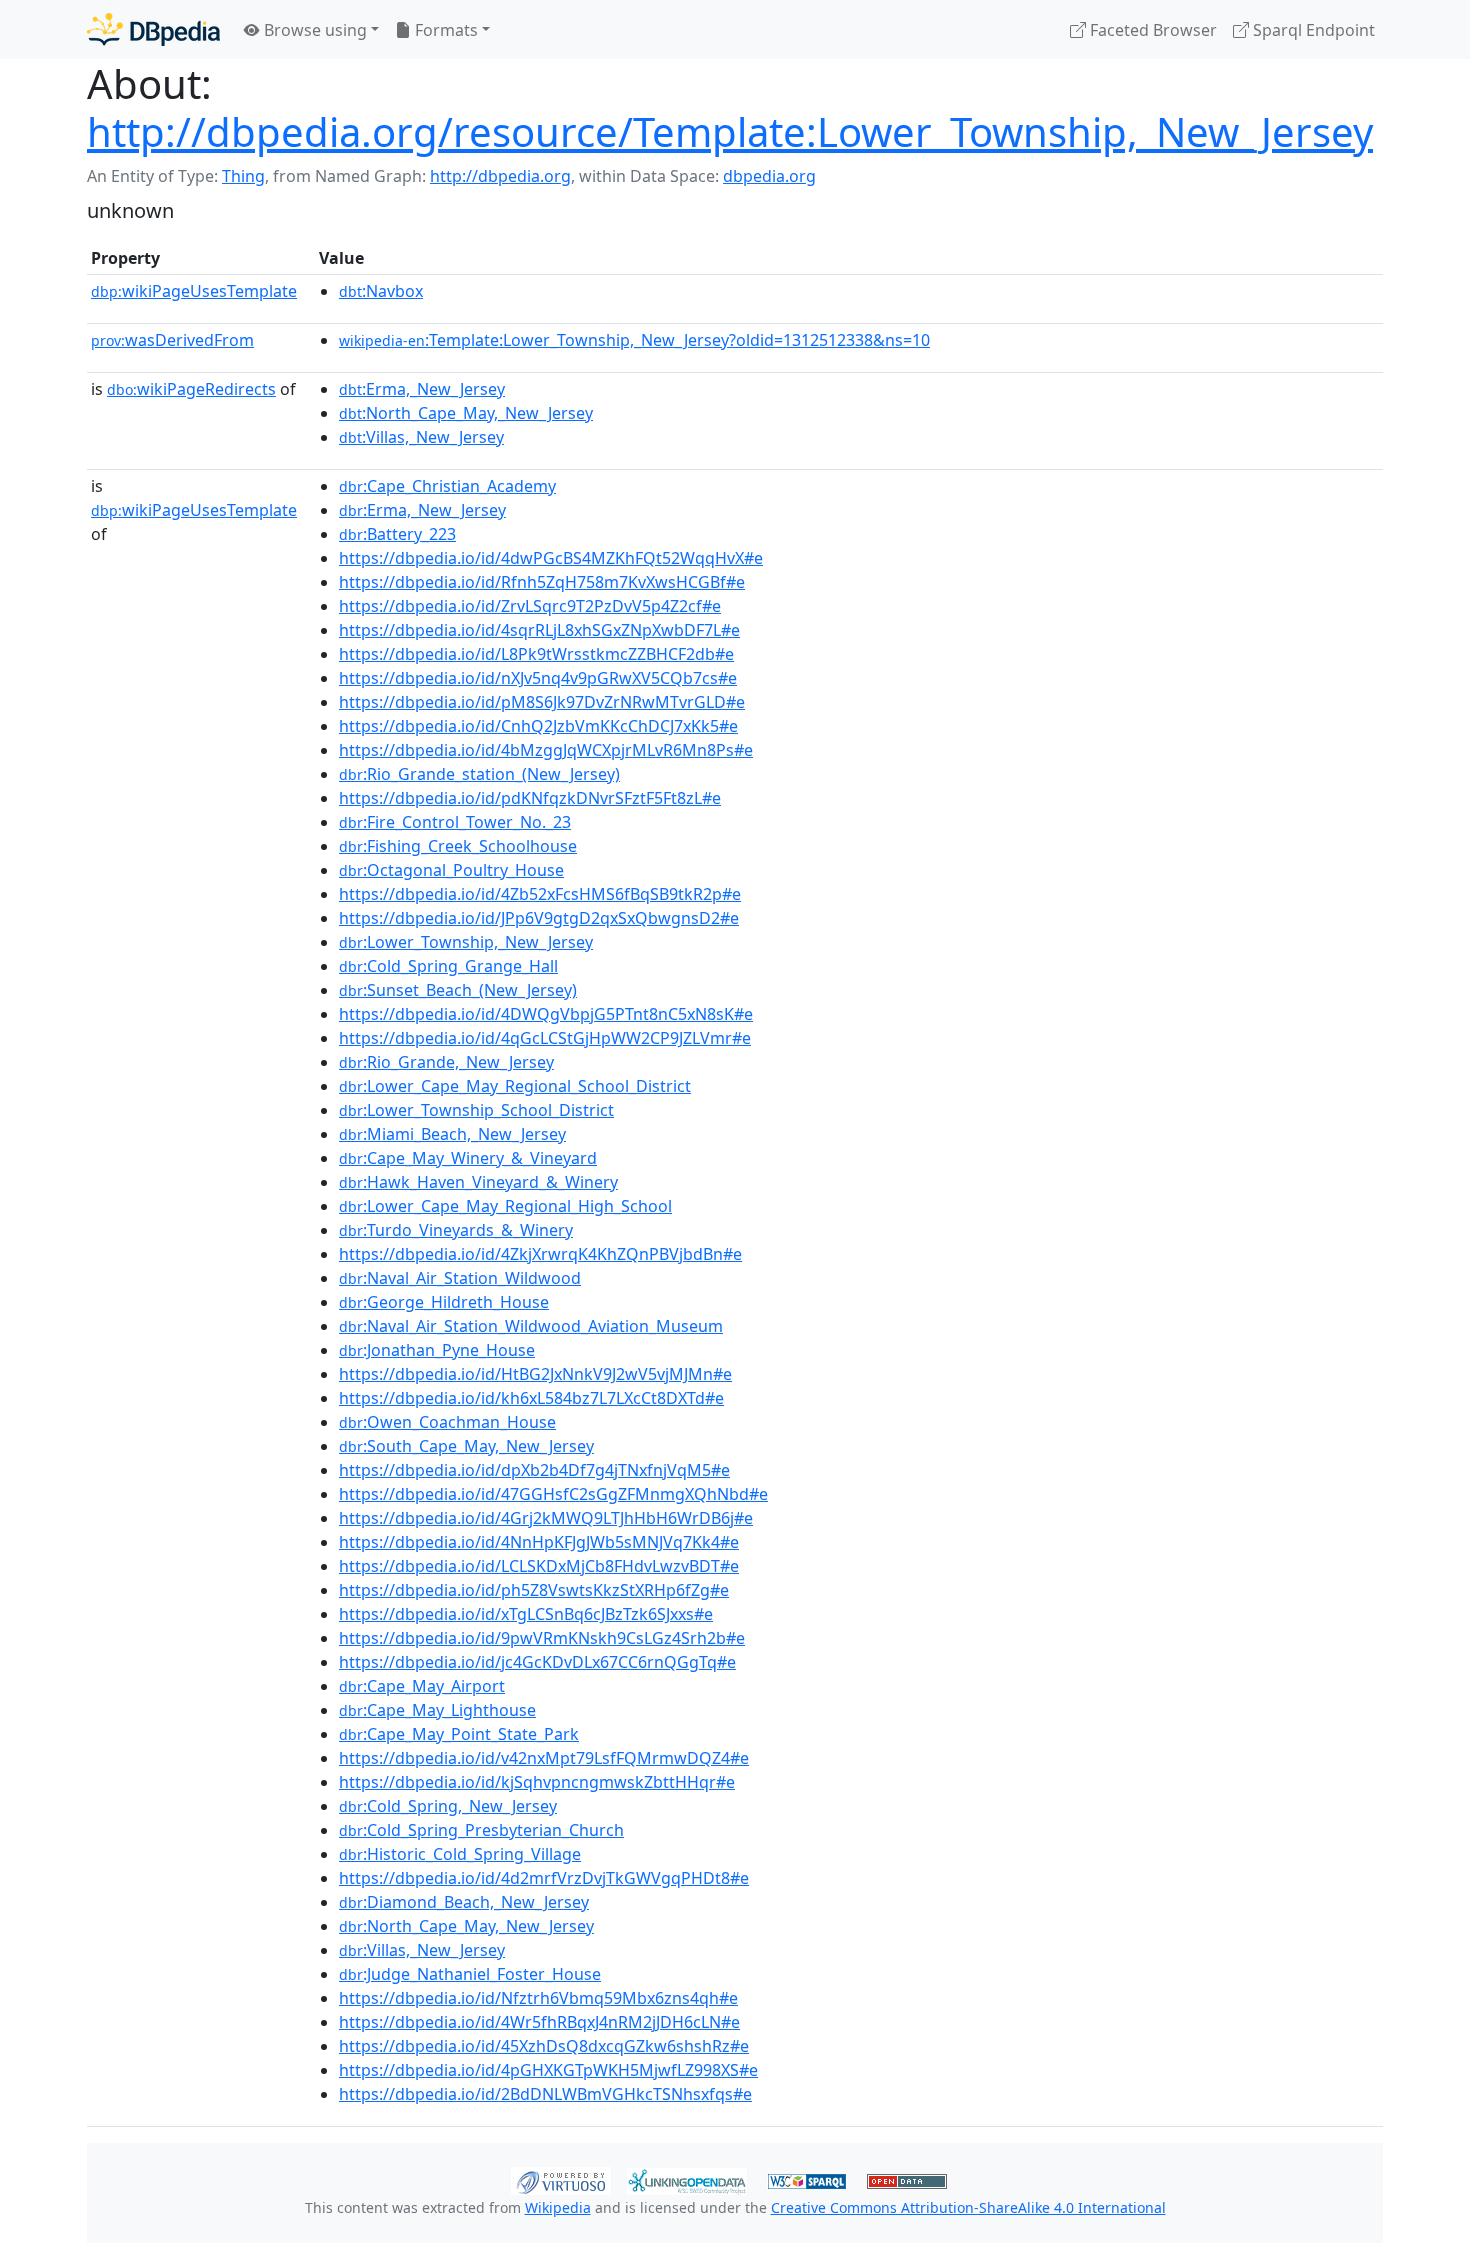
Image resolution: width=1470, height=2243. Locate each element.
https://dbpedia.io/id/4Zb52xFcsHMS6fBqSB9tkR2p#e (540, 894)
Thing (243, 176)
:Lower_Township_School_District (476, 1110)
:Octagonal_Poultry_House (451, 870)
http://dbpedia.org (500, 176)
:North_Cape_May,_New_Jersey (466, 413)
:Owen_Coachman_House (447, 1422)
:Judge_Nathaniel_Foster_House (470, 1974)
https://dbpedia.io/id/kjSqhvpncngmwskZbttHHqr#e (537, 1782)
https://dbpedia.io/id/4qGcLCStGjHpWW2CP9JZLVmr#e (545, 1038)
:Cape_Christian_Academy (447, 486)
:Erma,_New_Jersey (422, 389)
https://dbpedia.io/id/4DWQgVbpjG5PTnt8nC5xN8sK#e (546, 1014)
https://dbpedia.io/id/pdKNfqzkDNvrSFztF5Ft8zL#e (530, 798)
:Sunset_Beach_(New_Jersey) (458, 990)
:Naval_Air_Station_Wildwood (460, 1278)
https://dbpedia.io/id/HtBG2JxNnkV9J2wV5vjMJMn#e (535, 1374)
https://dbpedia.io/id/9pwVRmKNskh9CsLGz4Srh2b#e (542, 1638)
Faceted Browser (1151, 30)
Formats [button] (444, 30)
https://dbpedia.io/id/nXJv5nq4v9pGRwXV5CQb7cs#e (538, 678)
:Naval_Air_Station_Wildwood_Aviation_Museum (531, 1326)
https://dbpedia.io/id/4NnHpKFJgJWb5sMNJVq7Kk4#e (539, 1542)
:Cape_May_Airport (422, 1686)
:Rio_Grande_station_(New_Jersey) (479, 774)
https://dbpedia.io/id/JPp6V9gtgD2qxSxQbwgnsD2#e (539, 918)
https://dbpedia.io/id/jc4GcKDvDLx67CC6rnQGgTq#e (537, 1662)
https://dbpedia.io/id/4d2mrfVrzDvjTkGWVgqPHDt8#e (544, 1878)
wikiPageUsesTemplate (194, 291)
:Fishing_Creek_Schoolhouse (458, 846)
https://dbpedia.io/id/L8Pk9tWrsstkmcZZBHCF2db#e (536, 654)
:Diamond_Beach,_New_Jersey (464, 1902)
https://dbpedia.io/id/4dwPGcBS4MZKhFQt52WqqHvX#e (551, 558)
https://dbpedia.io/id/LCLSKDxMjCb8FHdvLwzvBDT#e (539, 1566)
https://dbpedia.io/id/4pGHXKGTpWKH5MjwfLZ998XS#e (548, 2070)
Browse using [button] (313, 30)
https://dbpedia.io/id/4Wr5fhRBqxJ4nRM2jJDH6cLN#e (539, 2022)
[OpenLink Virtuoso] (561, 2179)
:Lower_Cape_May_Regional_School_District (515, 1086)
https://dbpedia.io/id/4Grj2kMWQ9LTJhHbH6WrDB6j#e (546, 1518)
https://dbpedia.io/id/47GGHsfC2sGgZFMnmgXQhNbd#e (553, 1494)
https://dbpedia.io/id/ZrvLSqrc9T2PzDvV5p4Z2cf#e (530, 606)
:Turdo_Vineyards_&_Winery (456, 1230)
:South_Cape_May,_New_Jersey (466, 1446)
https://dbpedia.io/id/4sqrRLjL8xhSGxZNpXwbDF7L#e (539, 630)
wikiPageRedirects (191, 389)
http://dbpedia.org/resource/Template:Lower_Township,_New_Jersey (730, 131)
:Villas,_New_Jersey (421, 437)
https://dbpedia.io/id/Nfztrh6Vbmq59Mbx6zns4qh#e (538, 1998)
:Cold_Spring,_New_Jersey (448, 1806)
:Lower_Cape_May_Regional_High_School (505, 1206)
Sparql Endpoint (1312, 30)
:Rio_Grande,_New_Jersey (446, 1062)
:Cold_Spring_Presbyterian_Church (481, 1830)
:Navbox (381, 291)
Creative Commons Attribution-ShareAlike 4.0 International (968, 2207)
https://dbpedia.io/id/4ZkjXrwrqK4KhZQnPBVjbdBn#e (540, 1254)
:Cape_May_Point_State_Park (459, 1734)
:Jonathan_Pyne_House (437, 1350)
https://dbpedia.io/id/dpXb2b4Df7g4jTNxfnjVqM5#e (534, 1470)
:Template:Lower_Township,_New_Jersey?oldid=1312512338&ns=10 (634, 340)
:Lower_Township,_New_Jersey (466, 942)
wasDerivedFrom (172, 340)
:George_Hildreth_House (444, 1302)
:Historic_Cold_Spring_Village (460, 1854)
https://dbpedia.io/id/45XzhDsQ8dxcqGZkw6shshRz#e (544, 2046)
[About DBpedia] (153, 29)
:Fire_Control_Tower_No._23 (455, 822)
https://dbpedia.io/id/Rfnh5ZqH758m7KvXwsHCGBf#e (542, 582)
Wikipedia (558, 2207)
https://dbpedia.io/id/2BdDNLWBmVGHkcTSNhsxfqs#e (545, 2094)
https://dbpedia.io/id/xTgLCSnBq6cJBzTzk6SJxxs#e (526, 1614)
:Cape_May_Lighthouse (437, 1710)
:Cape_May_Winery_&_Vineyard (468, 1158)
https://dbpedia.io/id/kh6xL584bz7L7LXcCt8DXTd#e (531, 1398)
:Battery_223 (397, 534)
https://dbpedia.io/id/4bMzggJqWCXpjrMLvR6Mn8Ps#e (546, 750)
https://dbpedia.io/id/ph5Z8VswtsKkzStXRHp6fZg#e (534, 1590)
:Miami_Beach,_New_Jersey (452, 1134)
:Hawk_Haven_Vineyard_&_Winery (478, 1182)
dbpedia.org (769, 176)
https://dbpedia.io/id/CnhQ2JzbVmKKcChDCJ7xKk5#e (538, 726)
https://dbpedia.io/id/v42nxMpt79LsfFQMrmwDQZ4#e (544, 1758)
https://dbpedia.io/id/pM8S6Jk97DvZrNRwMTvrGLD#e (542, 702)
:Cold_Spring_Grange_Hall (448, 966)
